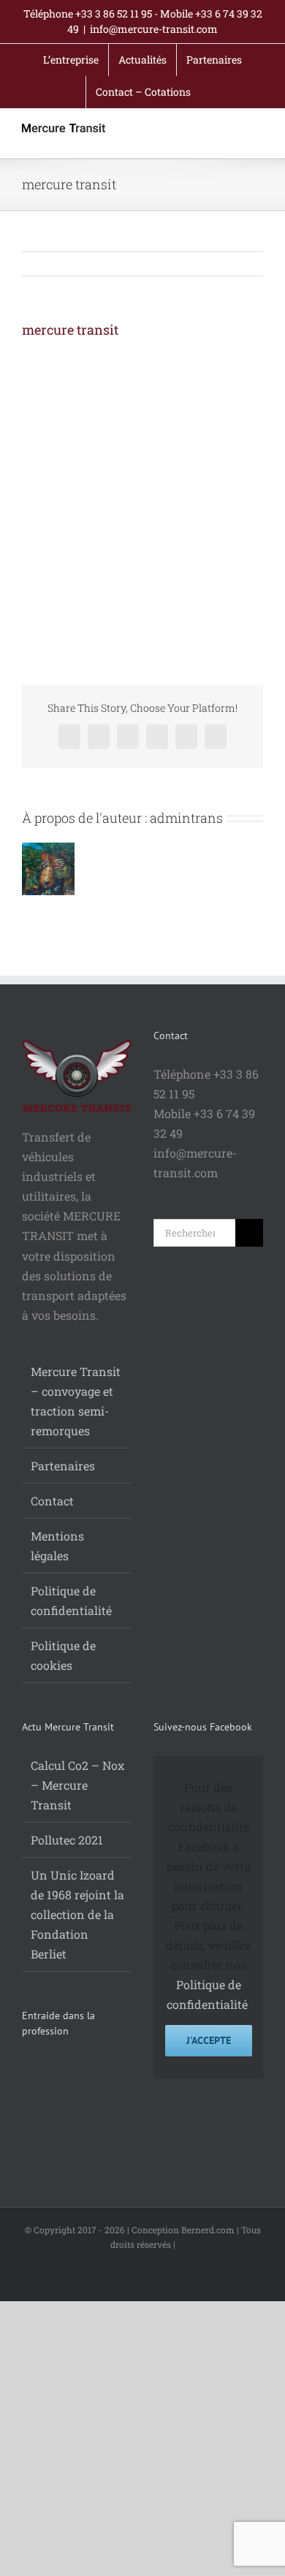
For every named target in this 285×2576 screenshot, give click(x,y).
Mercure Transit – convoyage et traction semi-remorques (76, 1401)
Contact (52, 1501)
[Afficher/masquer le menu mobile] (257, 135)
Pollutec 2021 (67, 1840)
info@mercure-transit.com (154, 29)
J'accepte (209, 2040)
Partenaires (63, 1466)
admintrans (186, 818)
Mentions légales (57, 1546)
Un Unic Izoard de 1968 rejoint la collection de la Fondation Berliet (77, 1914)
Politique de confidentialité (71, 1600)
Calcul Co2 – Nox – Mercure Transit (77, 1785)
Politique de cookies (63, 1655)
